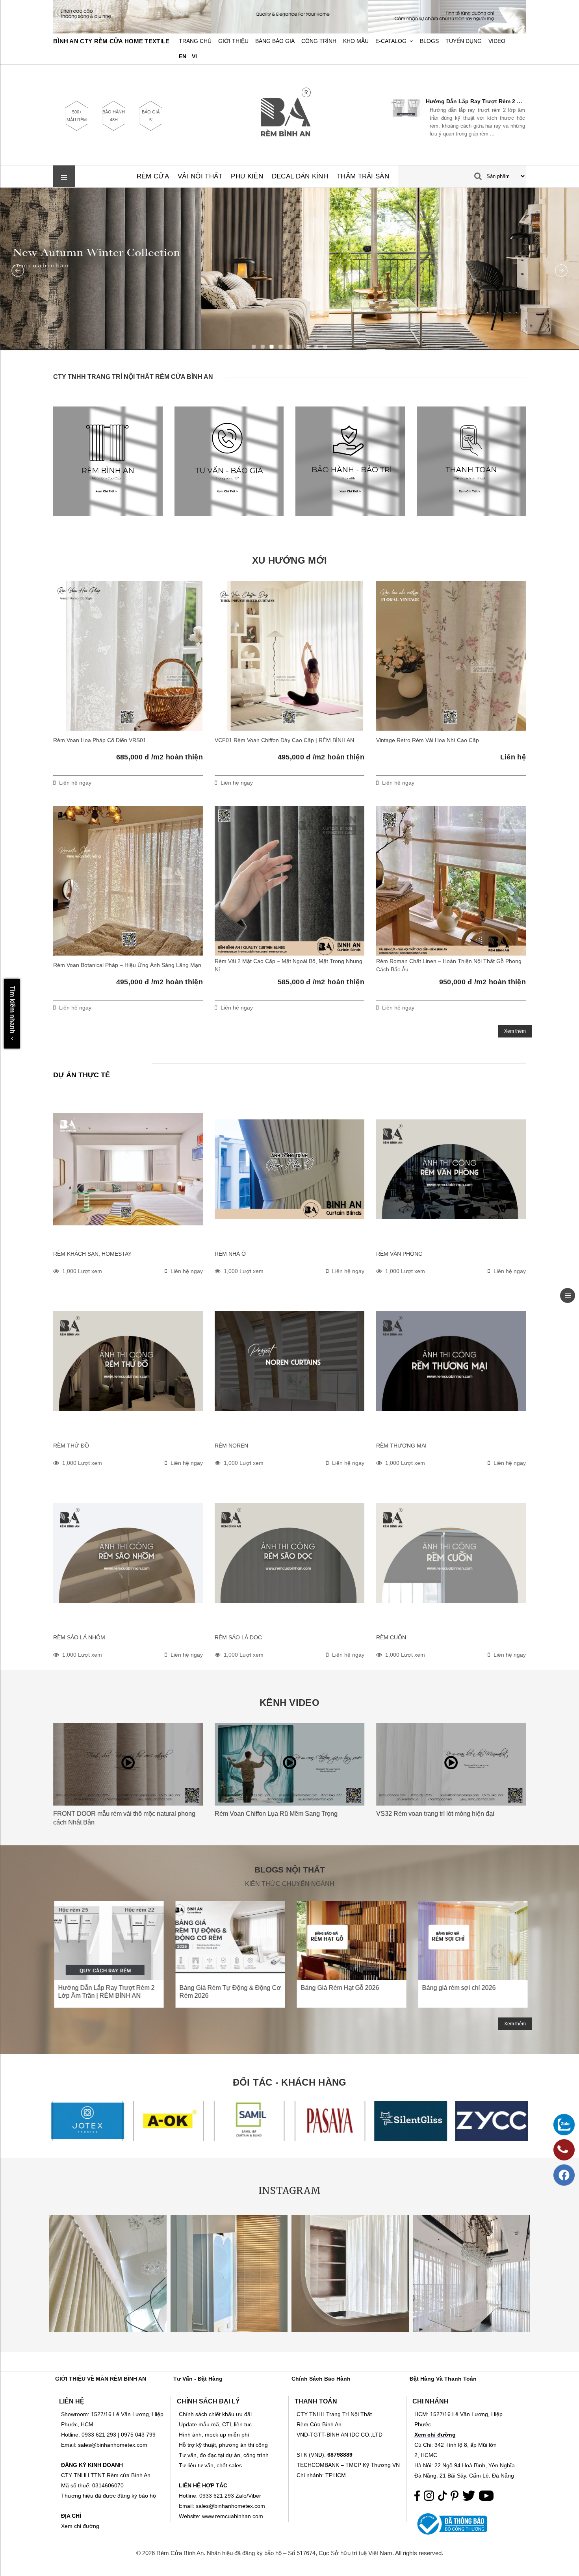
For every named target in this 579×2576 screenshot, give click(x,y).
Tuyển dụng (464, 41)
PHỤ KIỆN (247, 176)
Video (497, 41)
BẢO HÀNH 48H (114, 116)
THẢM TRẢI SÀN (363, 176)
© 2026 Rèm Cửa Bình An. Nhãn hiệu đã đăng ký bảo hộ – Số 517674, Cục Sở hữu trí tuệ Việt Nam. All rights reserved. (290, 2553)
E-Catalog (391, 41)
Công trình (319, 41)
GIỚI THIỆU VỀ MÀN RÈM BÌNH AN (101, 2379)
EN (183, 57)
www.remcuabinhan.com (233, 2516)
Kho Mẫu (356, 41)
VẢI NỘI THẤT (200, 176)
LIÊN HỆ (72, 2401)
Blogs (429, 41)
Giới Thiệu (233, 41)
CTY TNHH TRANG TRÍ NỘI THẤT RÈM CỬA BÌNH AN (133, 377)
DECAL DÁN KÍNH (300, 176)
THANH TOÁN (316, 2401)
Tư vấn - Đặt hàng (198, 2379)
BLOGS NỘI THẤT (290, 1870)
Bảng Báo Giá (275, 41)
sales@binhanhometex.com (230, 2506)
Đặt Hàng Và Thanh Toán (443, 2379)
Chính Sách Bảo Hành (321, 2379)
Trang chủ (195, 41)
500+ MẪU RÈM (77, 116)
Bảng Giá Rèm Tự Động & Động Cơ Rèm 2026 (474, 101)
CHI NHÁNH (431, 2401)
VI (194, 57)
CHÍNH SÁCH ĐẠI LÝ (208, 2401)
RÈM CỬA (153, 176)
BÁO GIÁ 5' (151, 116)
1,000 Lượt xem (82, 1271)
